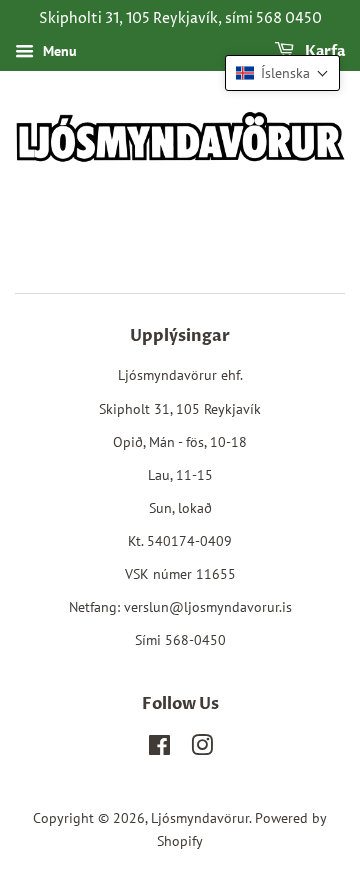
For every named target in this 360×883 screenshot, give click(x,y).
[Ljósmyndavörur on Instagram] (202, 749)
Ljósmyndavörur (200, 818)
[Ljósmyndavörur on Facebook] (159, 749)
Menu (58, 51)
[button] (282, 73)
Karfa (323, 51)
